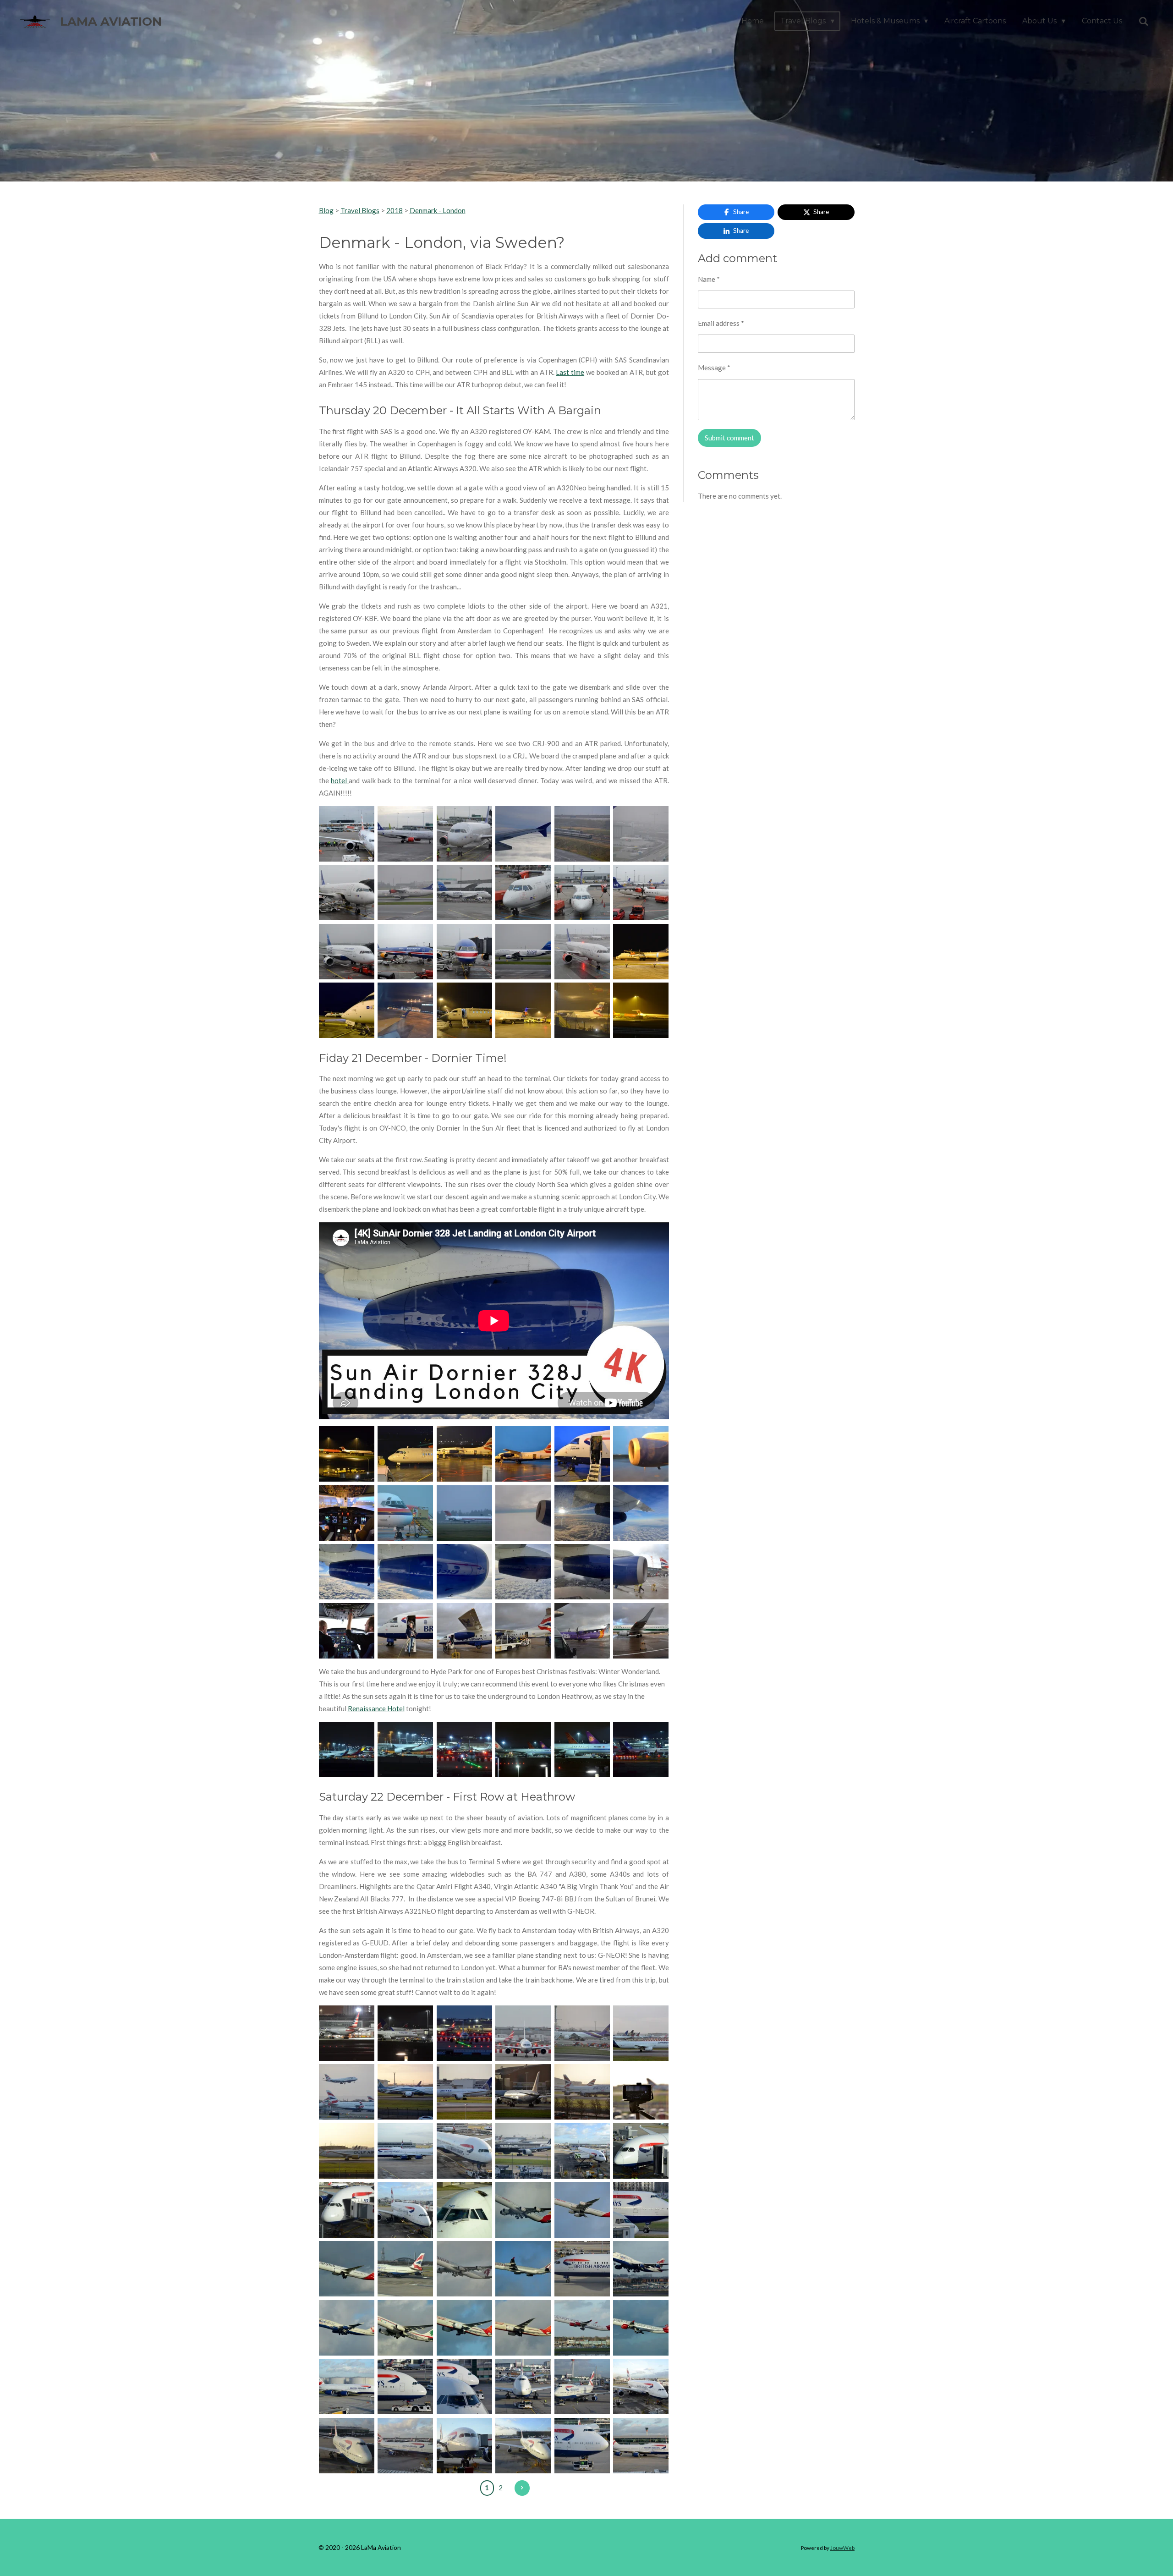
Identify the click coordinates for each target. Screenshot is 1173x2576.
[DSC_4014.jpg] (641, 2387)
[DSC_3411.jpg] (582, 952)
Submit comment (729, 438)
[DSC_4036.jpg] (641, 2446)
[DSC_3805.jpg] (523, 2210)
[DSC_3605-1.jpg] (641, 1749)
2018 (395, 210)
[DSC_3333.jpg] (405, 834)
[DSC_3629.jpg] (523, 2033)
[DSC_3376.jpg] (405, 893)
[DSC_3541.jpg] (405, 1631)
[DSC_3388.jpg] (464, 893)
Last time (570, 372)
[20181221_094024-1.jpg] (347, 1572)
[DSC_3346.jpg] (582, 834)
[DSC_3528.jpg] (464, 1513)
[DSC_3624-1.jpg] (464, 2033)
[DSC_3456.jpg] (405, 1011)
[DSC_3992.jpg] (523, 2387)
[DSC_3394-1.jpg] (582, 893)
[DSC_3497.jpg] (582, 1454)
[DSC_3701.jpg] (464, 2092)
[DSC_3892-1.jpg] (523, 2269)
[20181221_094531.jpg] (464, 1572)
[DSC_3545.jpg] (464, 1631)
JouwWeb (842, 2548)
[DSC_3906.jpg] (347, 2328)
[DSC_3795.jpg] (582, 2151)
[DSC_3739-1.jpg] (641, 2092)
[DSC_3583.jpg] (464, 1749)
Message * (714, 368)
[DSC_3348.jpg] (641, 834)
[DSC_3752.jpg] (405, 2151)
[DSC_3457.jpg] (464, 1011)
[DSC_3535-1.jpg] (641, 1572)
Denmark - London (438, 210)
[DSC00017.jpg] (641, 1011)
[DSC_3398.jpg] (347, 952)
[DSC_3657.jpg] (641, 2033)
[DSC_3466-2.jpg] (582, 1011)
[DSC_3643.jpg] (347, 2092)
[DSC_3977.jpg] (464, 2387)
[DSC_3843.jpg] (405, 2269)
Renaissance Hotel (376, 1708)
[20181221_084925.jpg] (523, 1513)
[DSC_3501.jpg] (641, 1454)
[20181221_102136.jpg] (582, 1572)
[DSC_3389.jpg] (523, 893)
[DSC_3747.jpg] (347, 2151)
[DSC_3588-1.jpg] (582, 1749)
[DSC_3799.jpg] (347, 2210)
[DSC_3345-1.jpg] (523, 834)
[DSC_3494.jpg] (523, 1454)
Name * (709, 279)
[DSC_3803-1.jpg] (464, 2210)
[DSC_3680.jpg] (405, 2092)
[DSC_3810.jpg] (582, 2210)
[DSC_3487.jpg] (464, 1454)
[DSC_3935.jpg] (464, 2328)
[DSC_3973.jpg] (405, 2387)
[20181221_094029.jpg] (405, 1572)
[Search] (1144, 21)
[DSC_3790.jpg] (523, 2151)
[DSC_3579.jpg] (405, 1749)
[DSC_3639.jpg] (582, 2033)
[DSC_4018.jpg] (405, 2446)
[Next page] (522, 2488)
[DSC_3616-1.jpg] (405, 2033)
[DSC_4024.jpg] (523, 2446)
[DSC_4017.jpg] (347, 2446)
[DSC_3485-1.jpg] (347, 1454)
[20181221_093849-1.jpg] (582, 1513)
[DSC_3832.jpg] (347, 2269)
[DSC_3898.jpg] (641, 2269)
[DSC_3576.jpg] (523, 1749)
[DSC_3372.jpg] (347, 893)
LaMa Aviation (111, 22)
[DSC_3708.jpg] (523, 2092)
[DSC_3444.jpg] (641, 952)
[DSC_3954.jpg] (641, 2328)
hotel (340, 780)
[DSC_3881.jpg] (464, 2269)
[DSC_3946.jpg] (582, 2328)
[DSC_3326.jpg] (347, 834)
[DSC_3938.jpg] (523, 2328)
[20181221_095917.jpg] (523, 1572)
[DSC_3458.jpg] (523, 1011)
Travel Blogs (360, 210)
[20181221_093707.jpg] (641, 1631)
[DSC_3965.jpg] (347, 2387)
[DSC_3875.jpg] (582, 2269)
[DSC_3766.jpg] (464, 2151)
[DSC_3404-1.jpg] (405, 952)
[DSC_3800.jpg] (405, 2210)
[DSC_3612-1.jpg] (347, 2033)
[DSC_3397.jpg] (641, 893)
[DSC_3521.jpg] (405, 1513)
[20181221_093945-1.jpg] (641, 1513)
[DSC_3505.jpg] (347, 1513)
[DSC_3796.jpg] (641, 2151)
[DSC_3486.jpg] (405, 1454)
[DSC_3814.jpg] (641, 2210)
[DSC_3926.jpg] (405, 2328)
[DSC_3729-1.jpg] (582, 2092)
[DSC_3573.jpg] (347, 1749)
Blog (326, 210)
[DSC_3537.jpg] (347, 1631)
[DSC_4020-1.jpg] (464, 2446)
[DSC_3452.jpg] (347, 1011)
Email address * (721, 323)
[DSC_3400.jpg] (464, 952)
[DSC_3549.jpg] (582, 1631)
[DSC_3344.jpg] (464, 834)
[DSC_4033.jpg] (582, 2446)
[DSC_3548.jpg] (523, 1631)
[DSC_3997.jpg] (582, 2387)
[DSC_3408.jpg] (523, 952)
